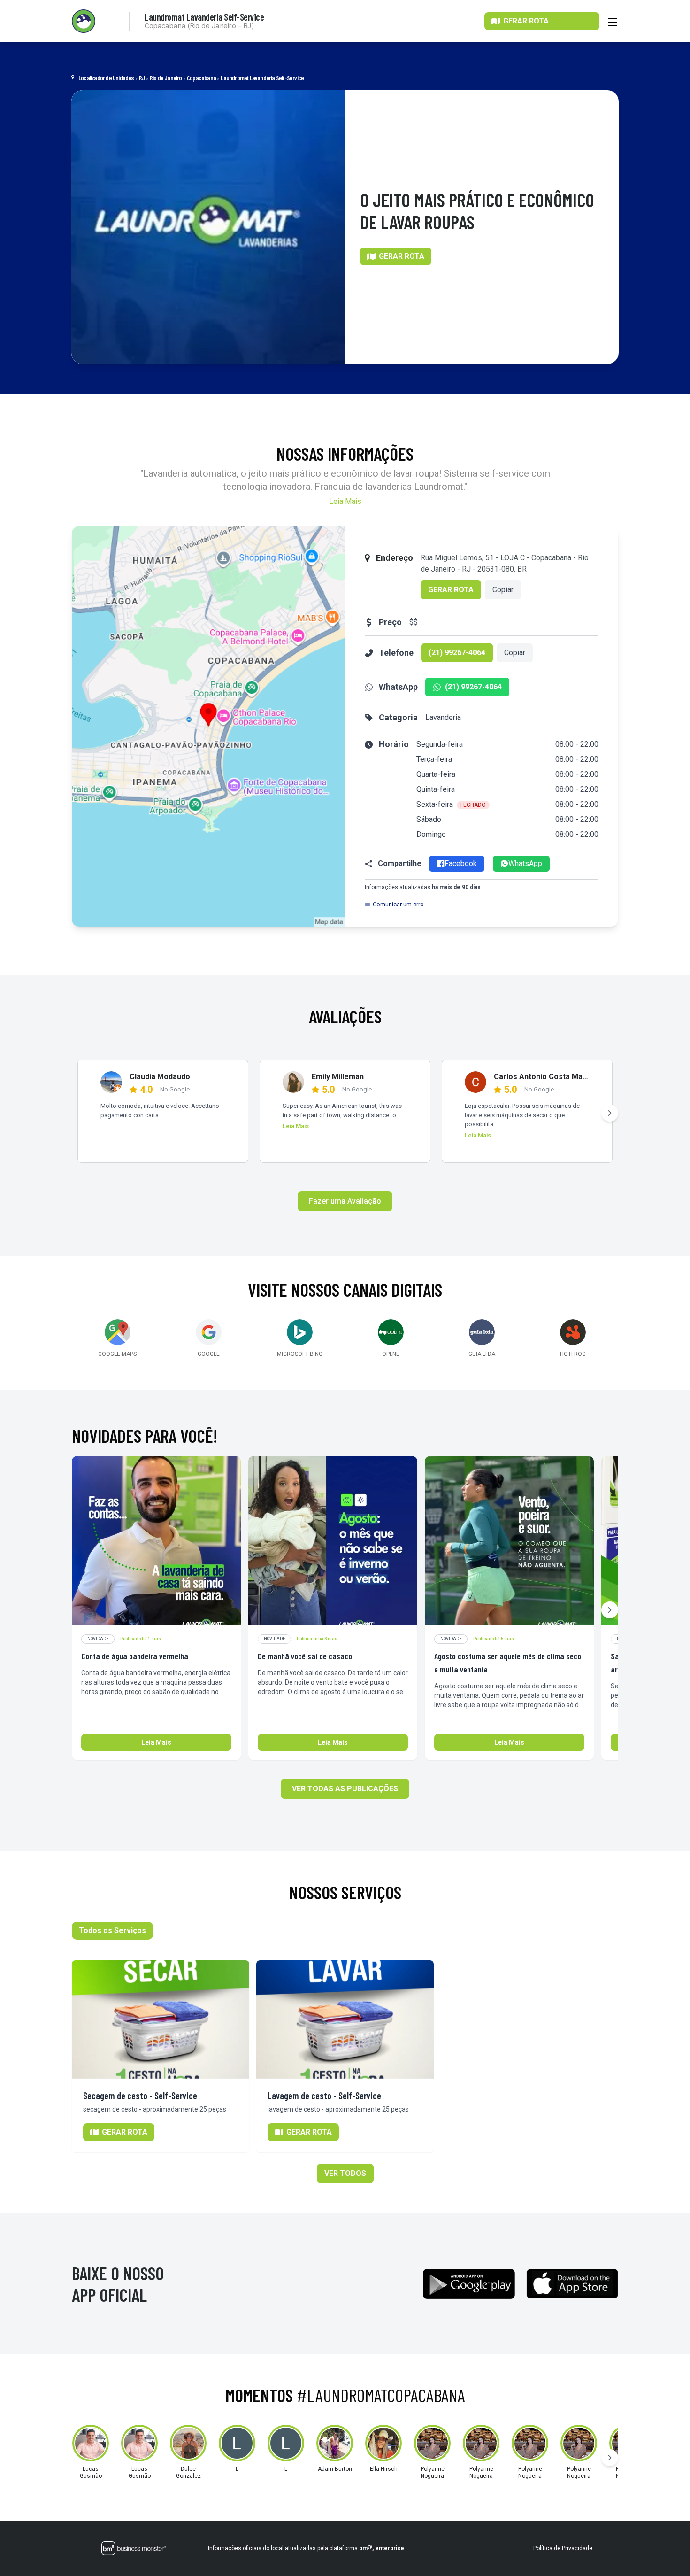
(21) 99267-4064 (457, 653)
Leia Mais (345, 501)
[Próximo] (610, 1113)
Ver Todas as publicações (345, 1789)
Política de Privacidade (563, 2548)
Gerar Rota (451, 590)
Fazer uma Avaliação (345, 1201)
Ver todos (345, 2173)
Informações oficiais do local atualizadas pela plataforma (306, 2548)
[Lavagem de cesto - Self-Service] (345, 2019)
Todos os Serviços (112, 1930)
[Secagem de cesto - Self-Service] (161, 2019)
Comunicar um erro (398, 904)
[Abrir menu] (613, 21)
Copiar (503, 590)
